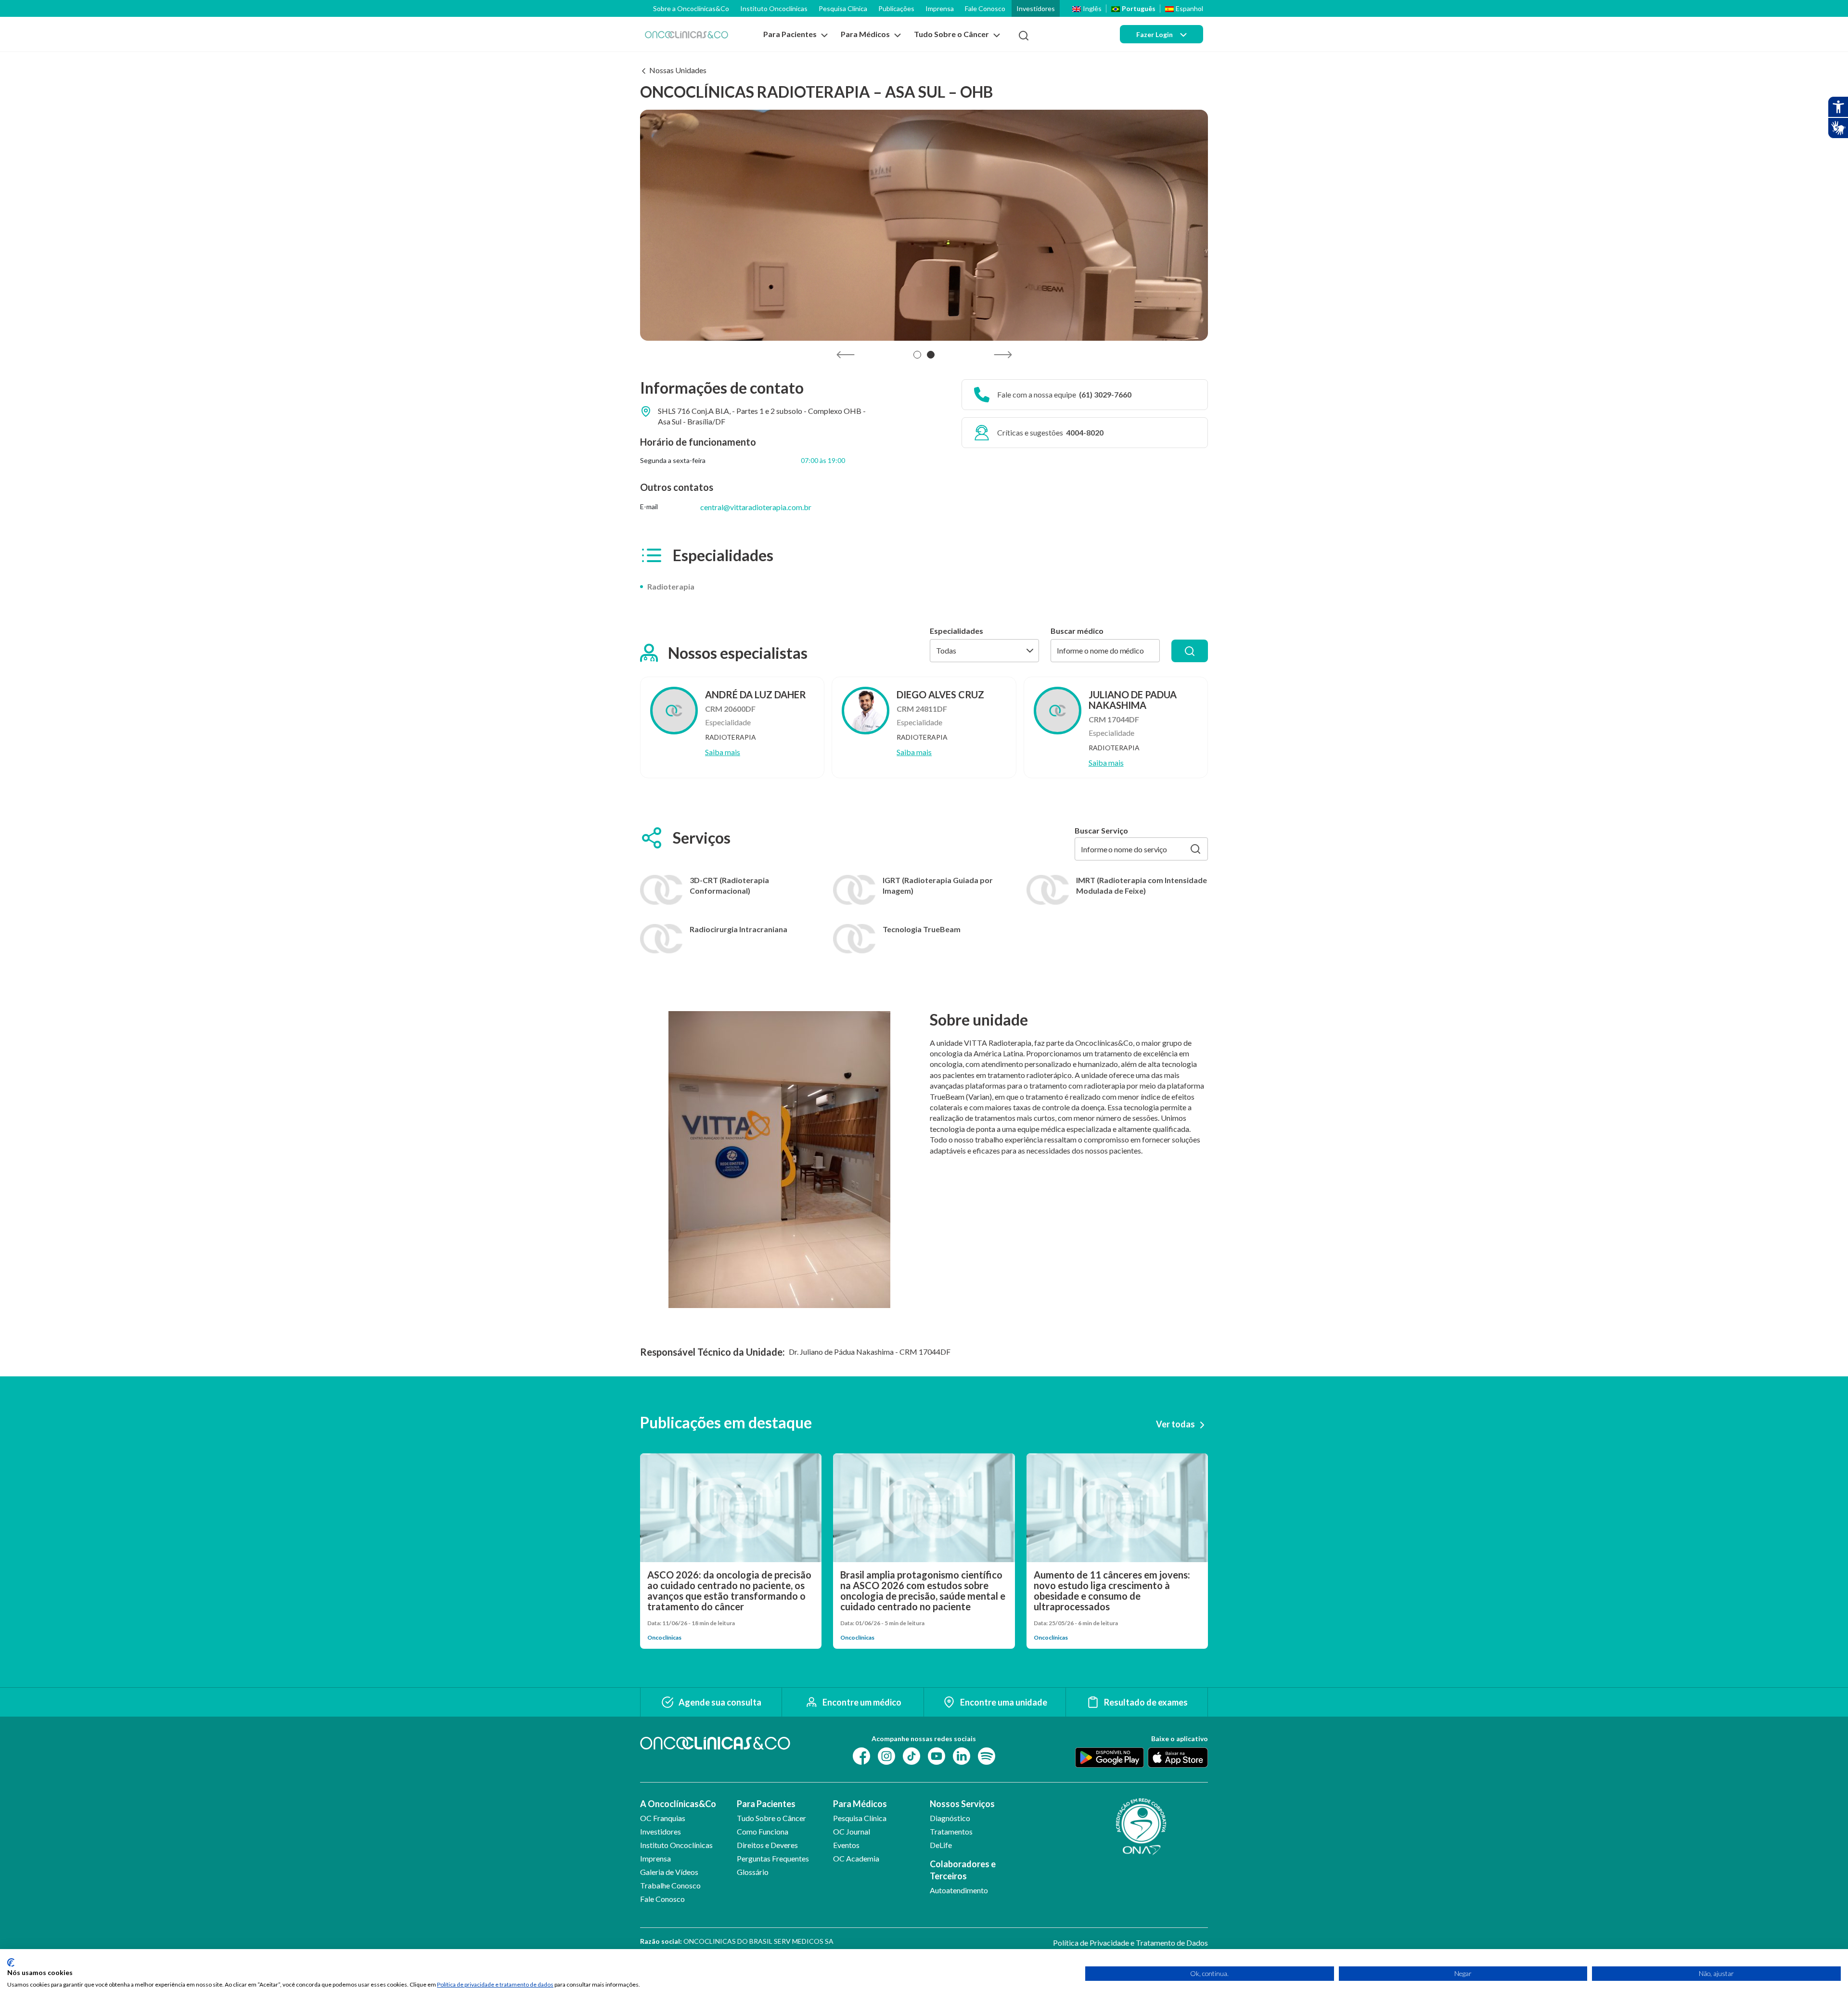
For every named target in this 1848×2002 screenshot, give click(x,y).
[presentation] (845, 355)
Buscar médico (1077, 631)
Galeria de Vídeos (669, 1872)
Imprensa (940, 8)
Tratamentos (951, 1831)
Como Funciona (763, 1831)
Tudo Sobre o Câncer (771, 1818)
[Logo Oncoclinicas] (687, 34)
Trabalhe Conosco (670, 1885)
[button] (917, 355)
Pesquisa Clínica (843, 8)
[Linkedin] (962, 1755)
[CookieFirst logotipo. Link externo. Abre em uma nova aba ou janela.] (11, 1963)
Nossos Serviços (962, 1804)
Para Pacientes (766, 1804)
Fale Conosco (985, 8)
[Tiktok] (911, 1755)
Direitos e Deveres (767, 1845)
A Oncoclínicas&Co (678, 1804)
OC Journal (852, 1831)
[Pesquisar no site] (1024, 36)
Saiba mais (723, 752)
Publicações (896, 8)
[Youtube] (937, 1755)
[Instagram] (886, 1755)
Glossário (753, 1872)
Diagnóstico (950, 1818)
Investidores (1036, 8)
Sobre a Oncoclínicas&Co (691, 8)
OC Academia (856, 1858)
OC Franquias (663, 1818)
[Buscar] (1190, 651)
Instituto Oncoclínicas (774, 8)
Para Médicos (860, 1804)
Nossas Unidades (678, 70)
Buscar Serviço (1101, 831)
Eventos (846, 1845)
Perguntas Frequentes (773, 1858)
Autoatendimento (959, 1890)
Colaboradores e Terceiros (963, 1870)
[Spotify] (987, 1755)
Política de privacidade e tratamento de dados (495, 1984)
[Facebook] (861, 1755)
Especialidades (956, 631)
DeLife (941, 1845)
